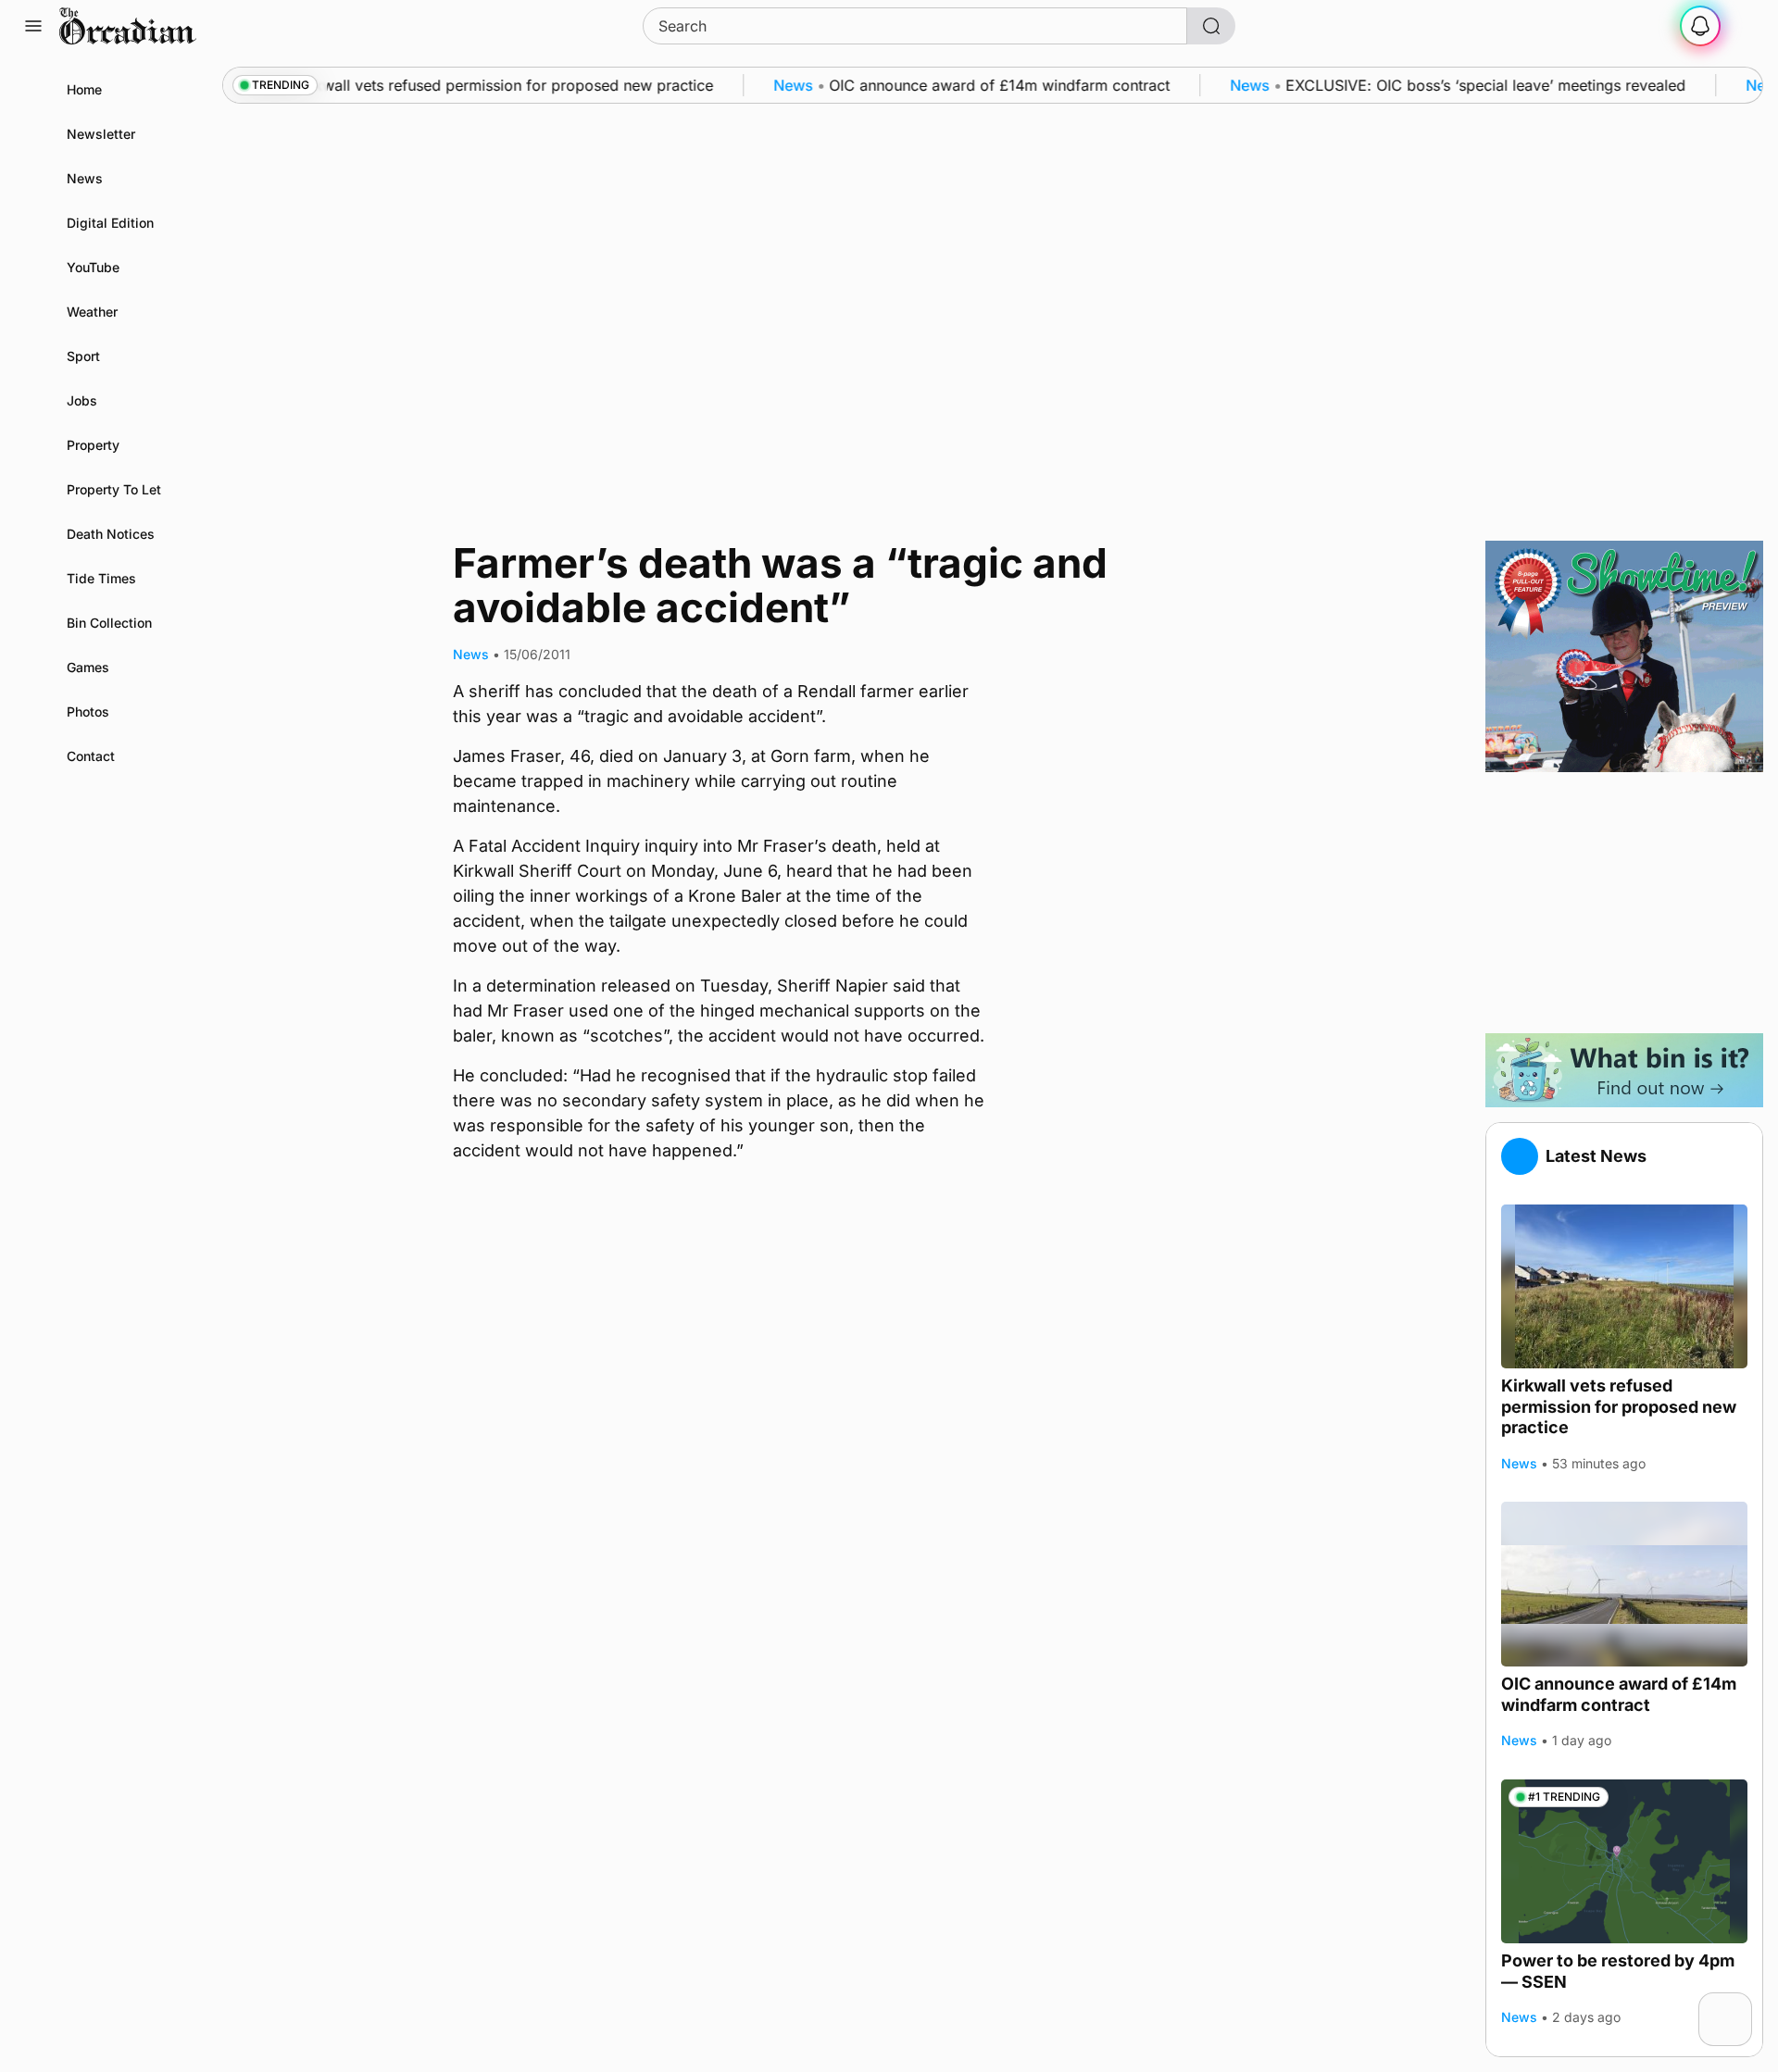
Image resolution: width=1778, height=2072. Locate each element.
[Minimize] (1740, 2004)
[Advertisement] (1624, 903)
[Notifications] (1700, 26)
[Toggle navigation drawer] (33, 26)
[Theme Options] (1745, 26)
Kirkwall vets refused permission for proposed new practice (1619, 1406)
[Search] (1211, 26)
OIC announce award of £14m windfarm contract (1619, 1694)
